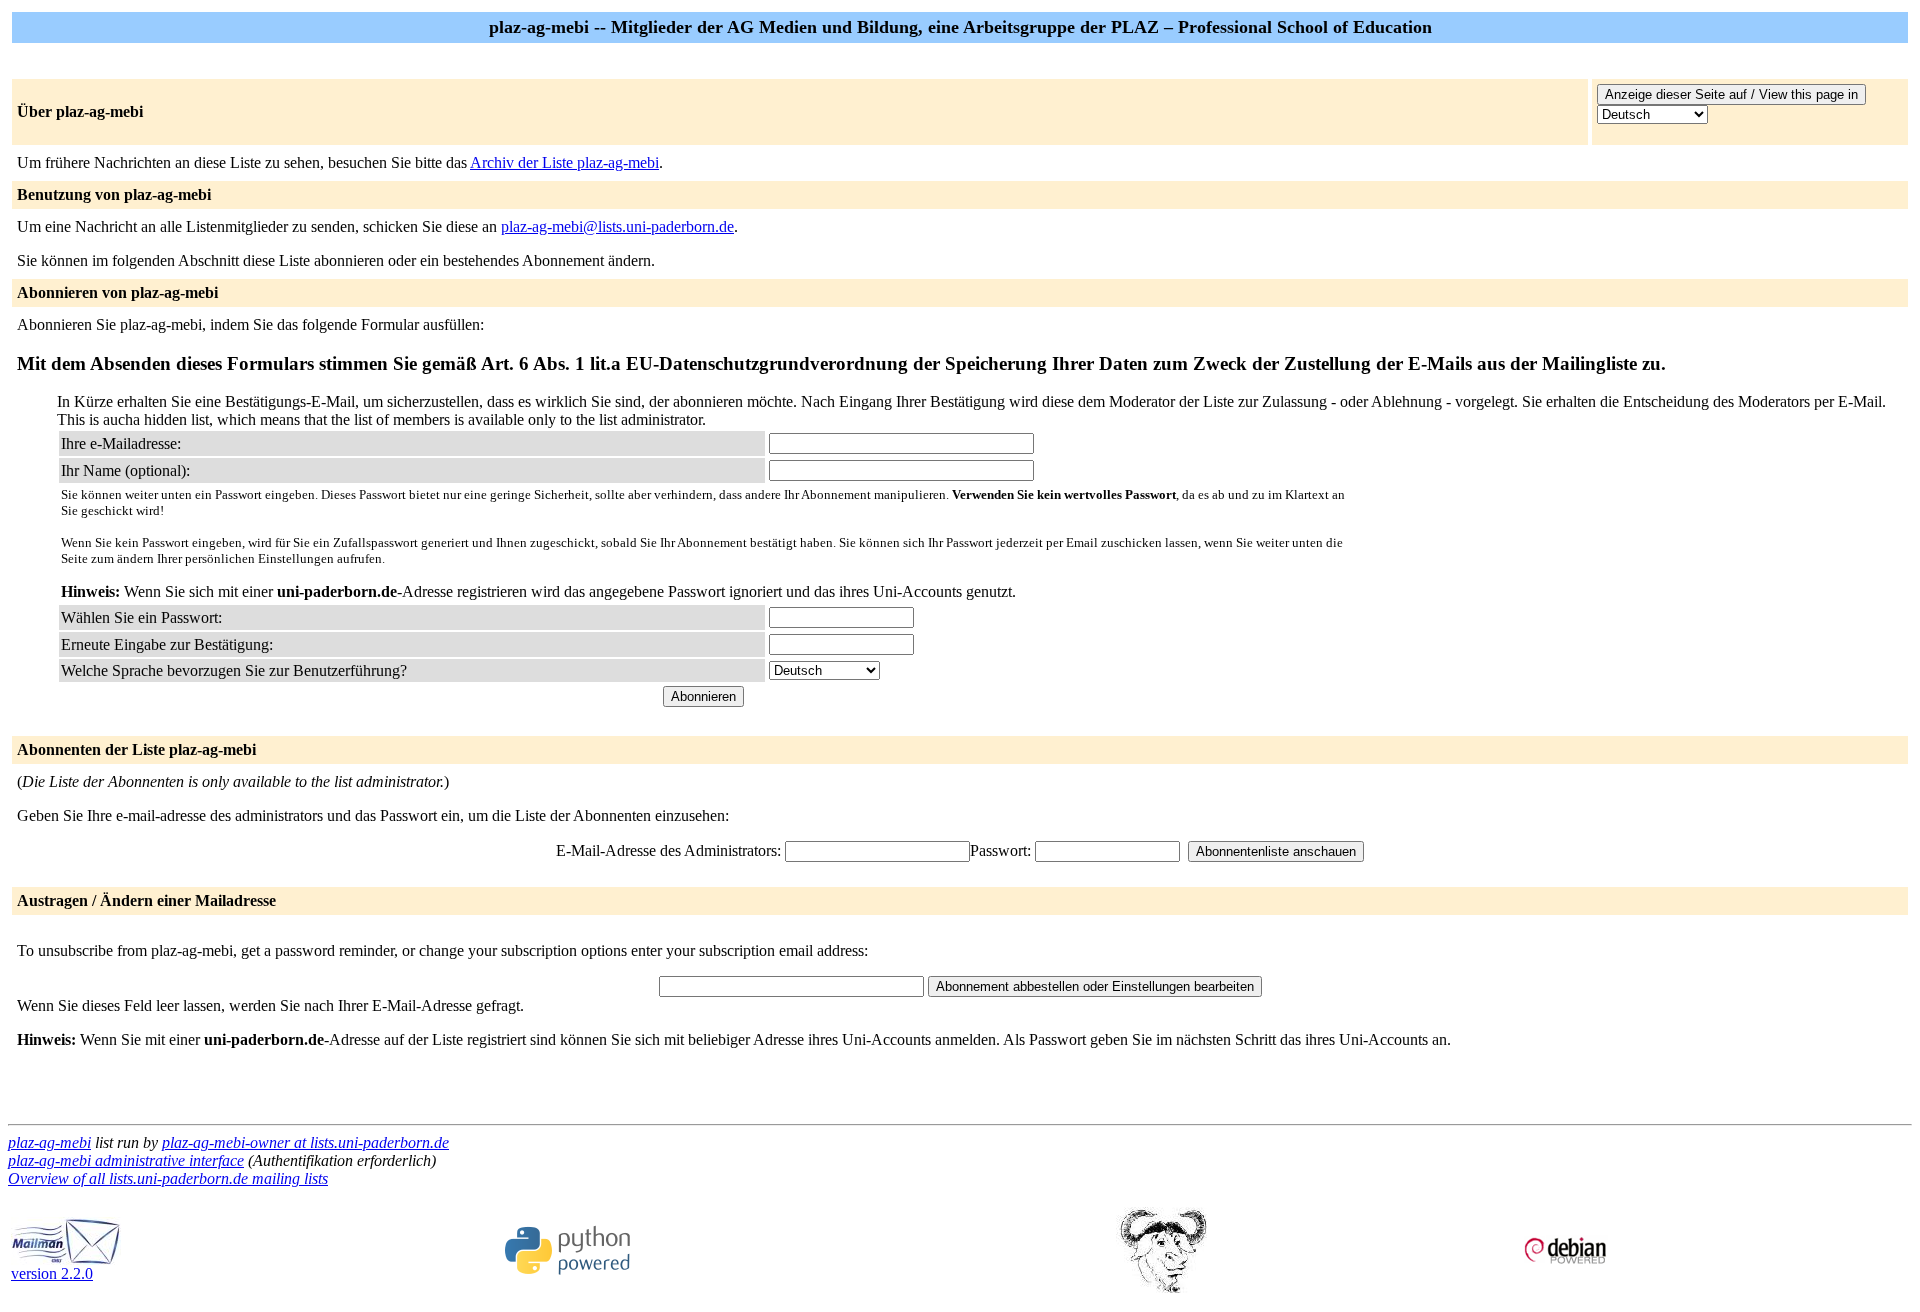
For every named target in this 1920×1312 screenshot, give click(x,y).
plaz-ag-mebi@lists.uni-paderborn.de (617, 226)
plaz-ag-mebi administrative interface (126, 1160)
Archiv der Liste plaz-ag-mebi (564, 162)
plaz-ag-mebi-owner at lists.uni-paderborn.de (305, 1142)
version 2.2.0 (52, 1273)
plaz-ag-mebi (49, 1142)
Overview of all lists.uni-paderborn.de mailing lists (168, 1178)
